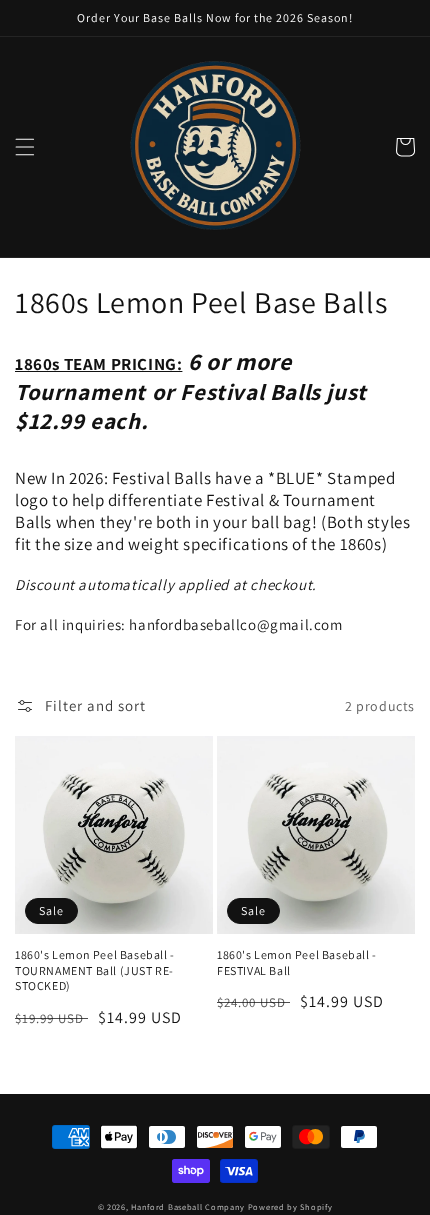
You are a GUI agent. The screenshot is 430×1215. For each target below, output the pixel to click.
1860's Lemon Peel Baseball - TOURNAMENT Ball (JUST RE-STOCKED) (95, 970)
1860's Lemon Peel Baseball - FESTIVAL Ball (297, 962)
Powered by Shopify (290, 1206)
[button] (25, 147)
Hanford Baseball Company (188, 1206)
